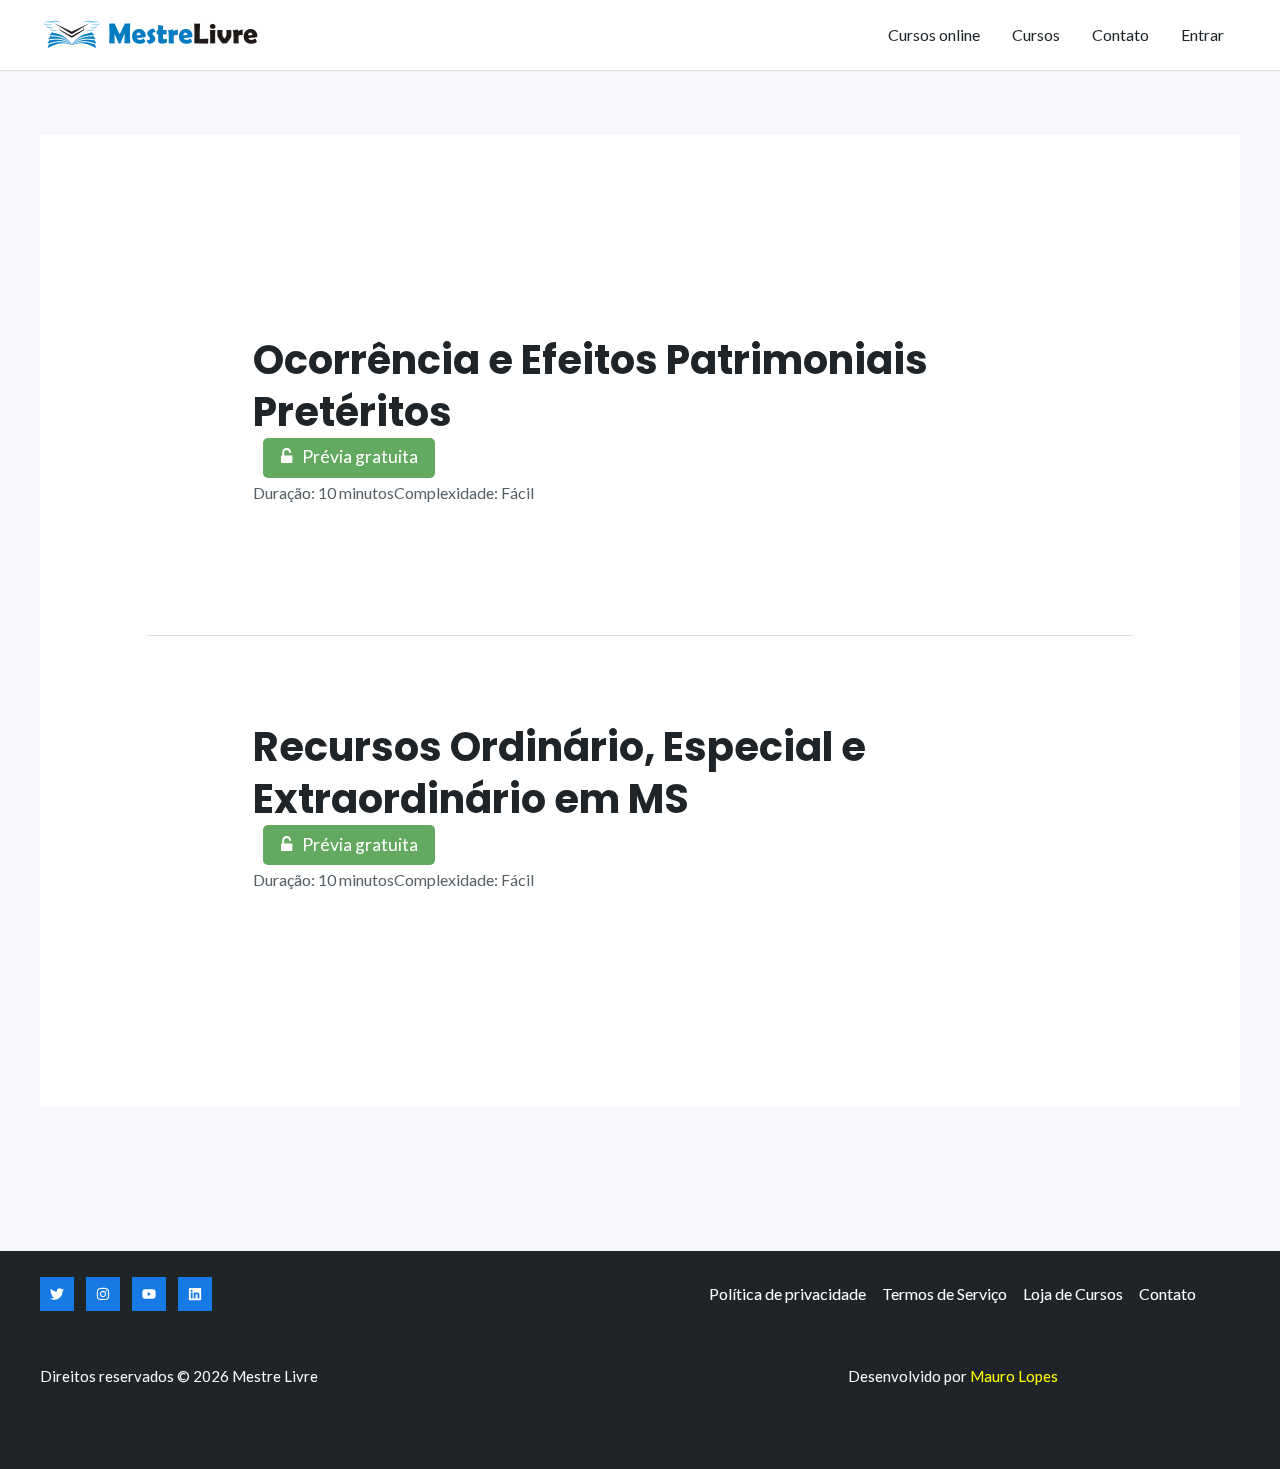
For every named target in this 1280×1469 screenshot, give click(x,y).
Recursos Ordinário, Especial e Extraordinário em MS (559, 773)
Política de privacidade (787, 1293)
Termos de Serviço (944, 1293)
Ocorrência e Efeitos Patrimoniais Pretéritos (590, 386)
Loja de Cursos (1073, 1293)
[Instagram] (103, 1294)
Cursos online (934, 34)
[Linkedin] (195, 1294)
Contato (1120, 34)
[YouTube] (149, 1294)
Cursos (1036, 34)
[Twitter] (57, 1294)
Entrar (1202, 34)
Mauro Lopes (1014, 1376)
